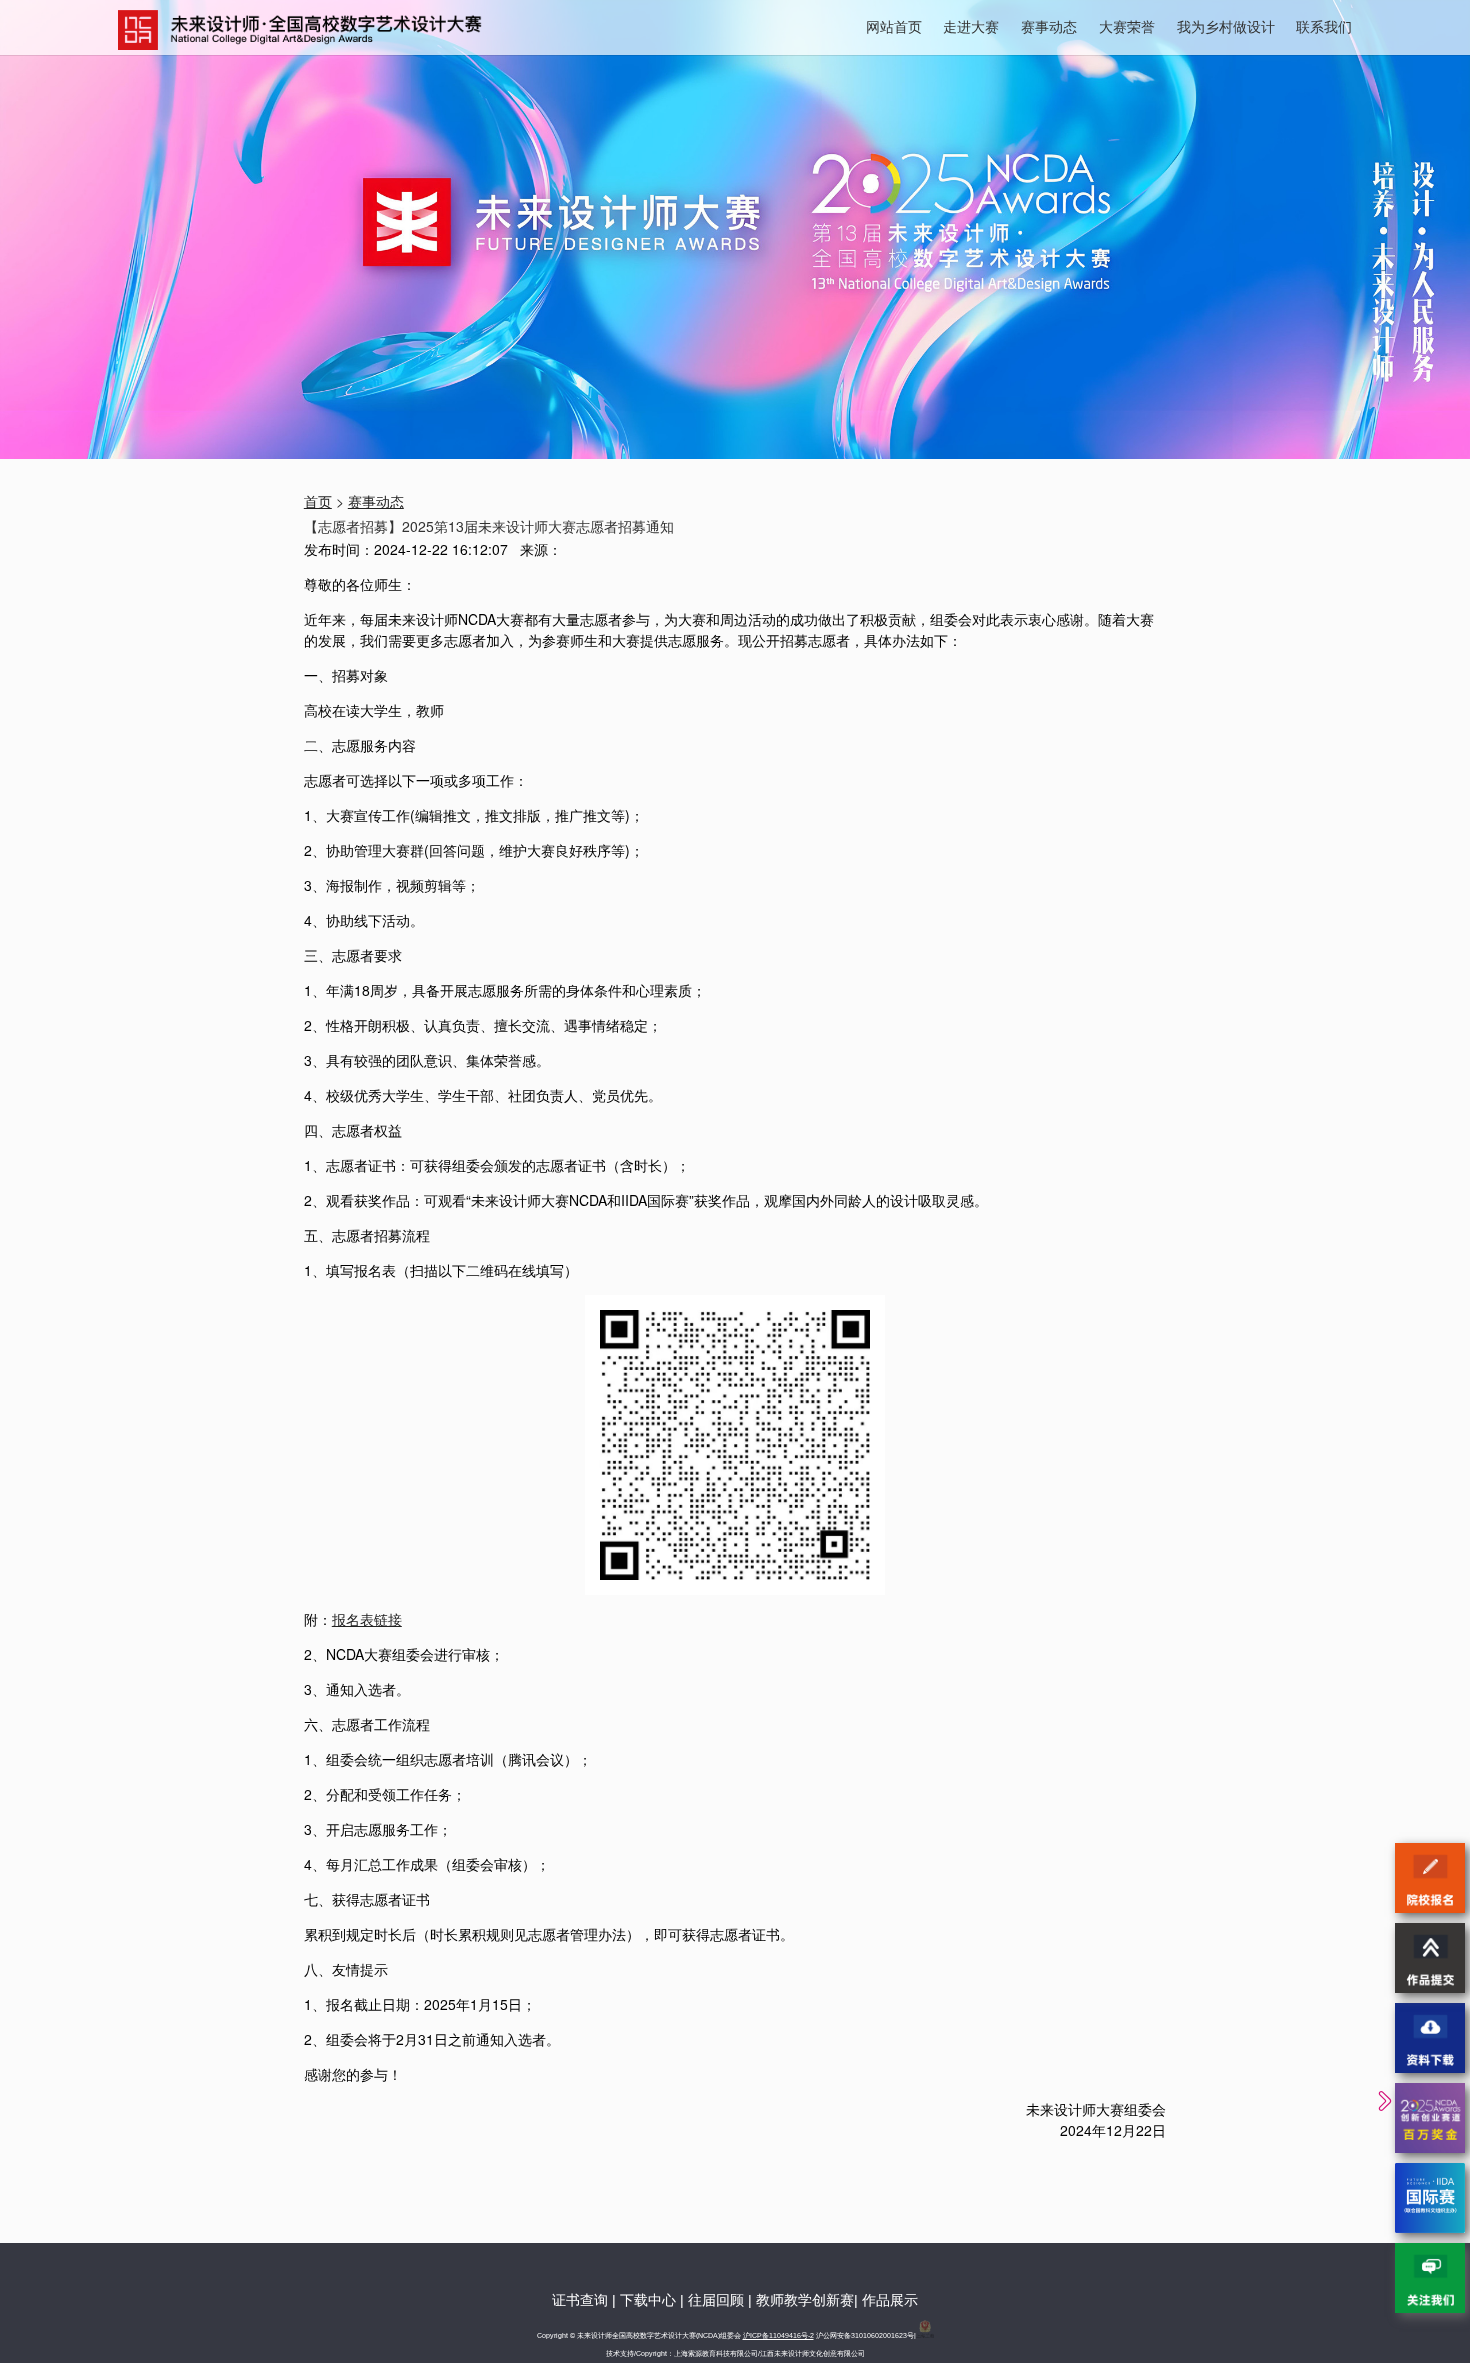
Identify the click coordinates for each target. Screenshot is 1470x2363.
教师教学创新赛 (805, 2300)
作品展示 (890, 2300)
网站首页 (894, 26)
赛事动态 (1049, 26)
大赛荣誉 (1127, 26)
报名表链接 (367, 1619)
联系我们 (1324, 26)
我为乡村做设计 (1226, 26)
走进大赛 (971, 26)
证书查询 (580, 2300)
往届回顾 (716, 2300)
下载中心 (648, 2300)
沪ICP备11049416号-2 (778, 2335)
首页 (318, 501)
